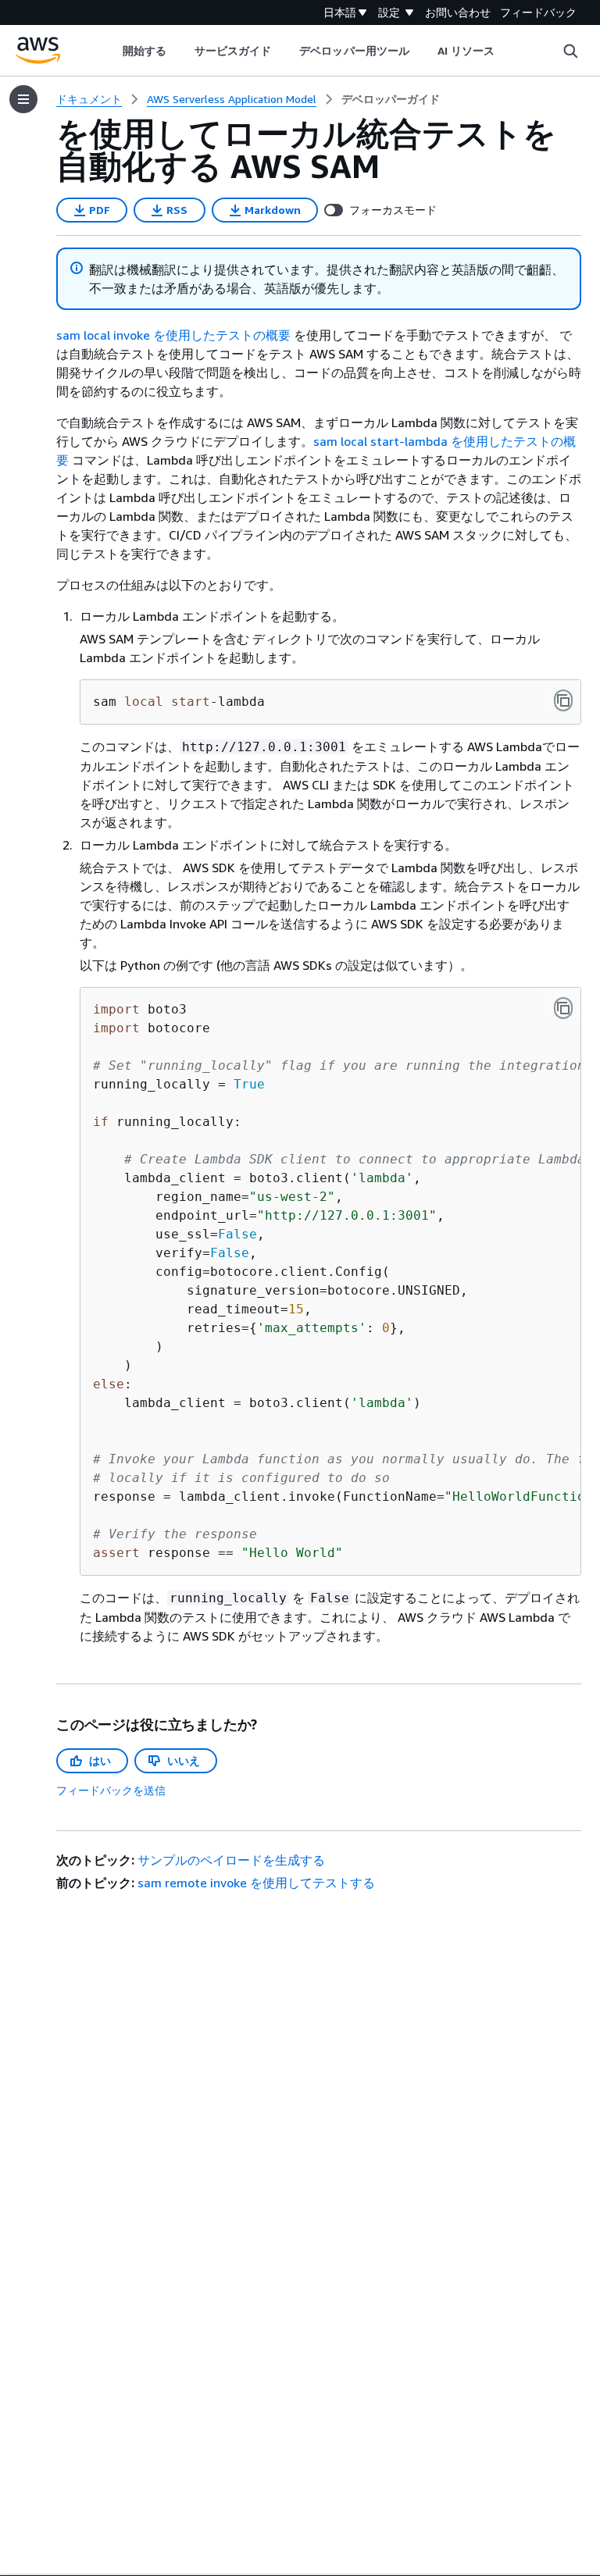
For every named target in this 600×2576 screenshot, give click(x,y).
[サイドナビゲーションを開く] (23, 99)
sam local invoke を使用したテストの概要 (173, 335)
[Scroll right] (507, 51)
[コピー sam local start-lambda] (563, 700)
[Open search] (570, 51)
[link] (391, 99)
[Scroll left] (111, 51)
